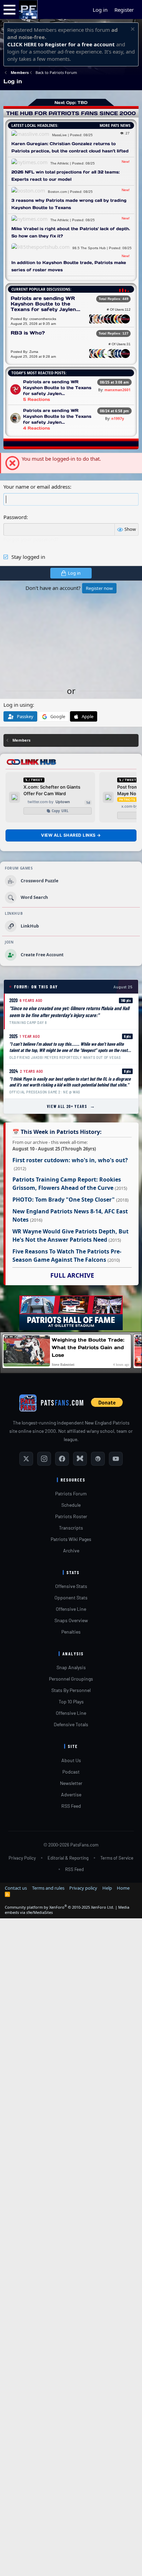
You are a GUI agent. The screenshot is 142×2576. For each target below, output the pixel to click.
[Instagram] (44, 1459)
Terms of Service (117, 1858)
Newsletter (71, 1783)
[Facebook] (62, 1459)
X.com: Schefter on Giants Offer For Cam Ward (52, 790)
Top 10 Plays (71, 1701)
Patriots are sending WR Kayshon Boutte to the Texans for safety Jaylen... (45, 304)
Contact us (16, 1888)
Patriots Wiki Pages (71, 1539)
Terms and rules (48, 1888)
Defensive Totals (71, 1724)
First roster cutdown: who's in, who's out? (70, 1160)
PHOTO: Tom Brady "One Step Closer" (64, 1200)
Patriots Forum (71, 1493)
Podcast (71, 1772)
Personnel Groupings (71, 1679)
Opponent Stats (71, 1597)
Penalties (71, 1632)
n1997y (118, 419)
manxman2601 (118, 390)
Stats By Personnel (71, 1690)
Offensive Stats (71, 1586)
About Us (71, 1760)
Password (15, 517)
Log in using (18, 705)
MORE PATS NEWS (115, 125)
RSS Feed (71, 1806)
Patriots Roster (71, 1516)
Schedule (71, 1505)
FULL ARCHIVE (72, 1275)
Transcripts (71, 1528)
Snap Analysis (71, 1667)
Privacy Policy (22, 1858)
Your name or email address (37, 487)
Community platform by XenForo (59, 1907)
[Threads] (98, 1459)
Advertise (71, 1794)
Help (107, 1888)
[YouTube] (116, 1459)
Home (123, 1888)
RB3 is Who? (28, 333)
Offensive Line (71, 1609)
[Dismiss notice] (132, 30)
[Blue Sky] (80, 1459)
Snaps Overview (71, 1620)
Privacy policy (83, 1888)
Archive (71, 1550)
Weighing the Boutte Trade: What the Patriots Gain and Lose (88, 1347)
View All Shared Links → (71, 835)
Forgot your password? (31, 539)
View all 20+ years (71, 1106)
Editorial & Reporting (68, 1858)
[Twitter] (26, 1459)
